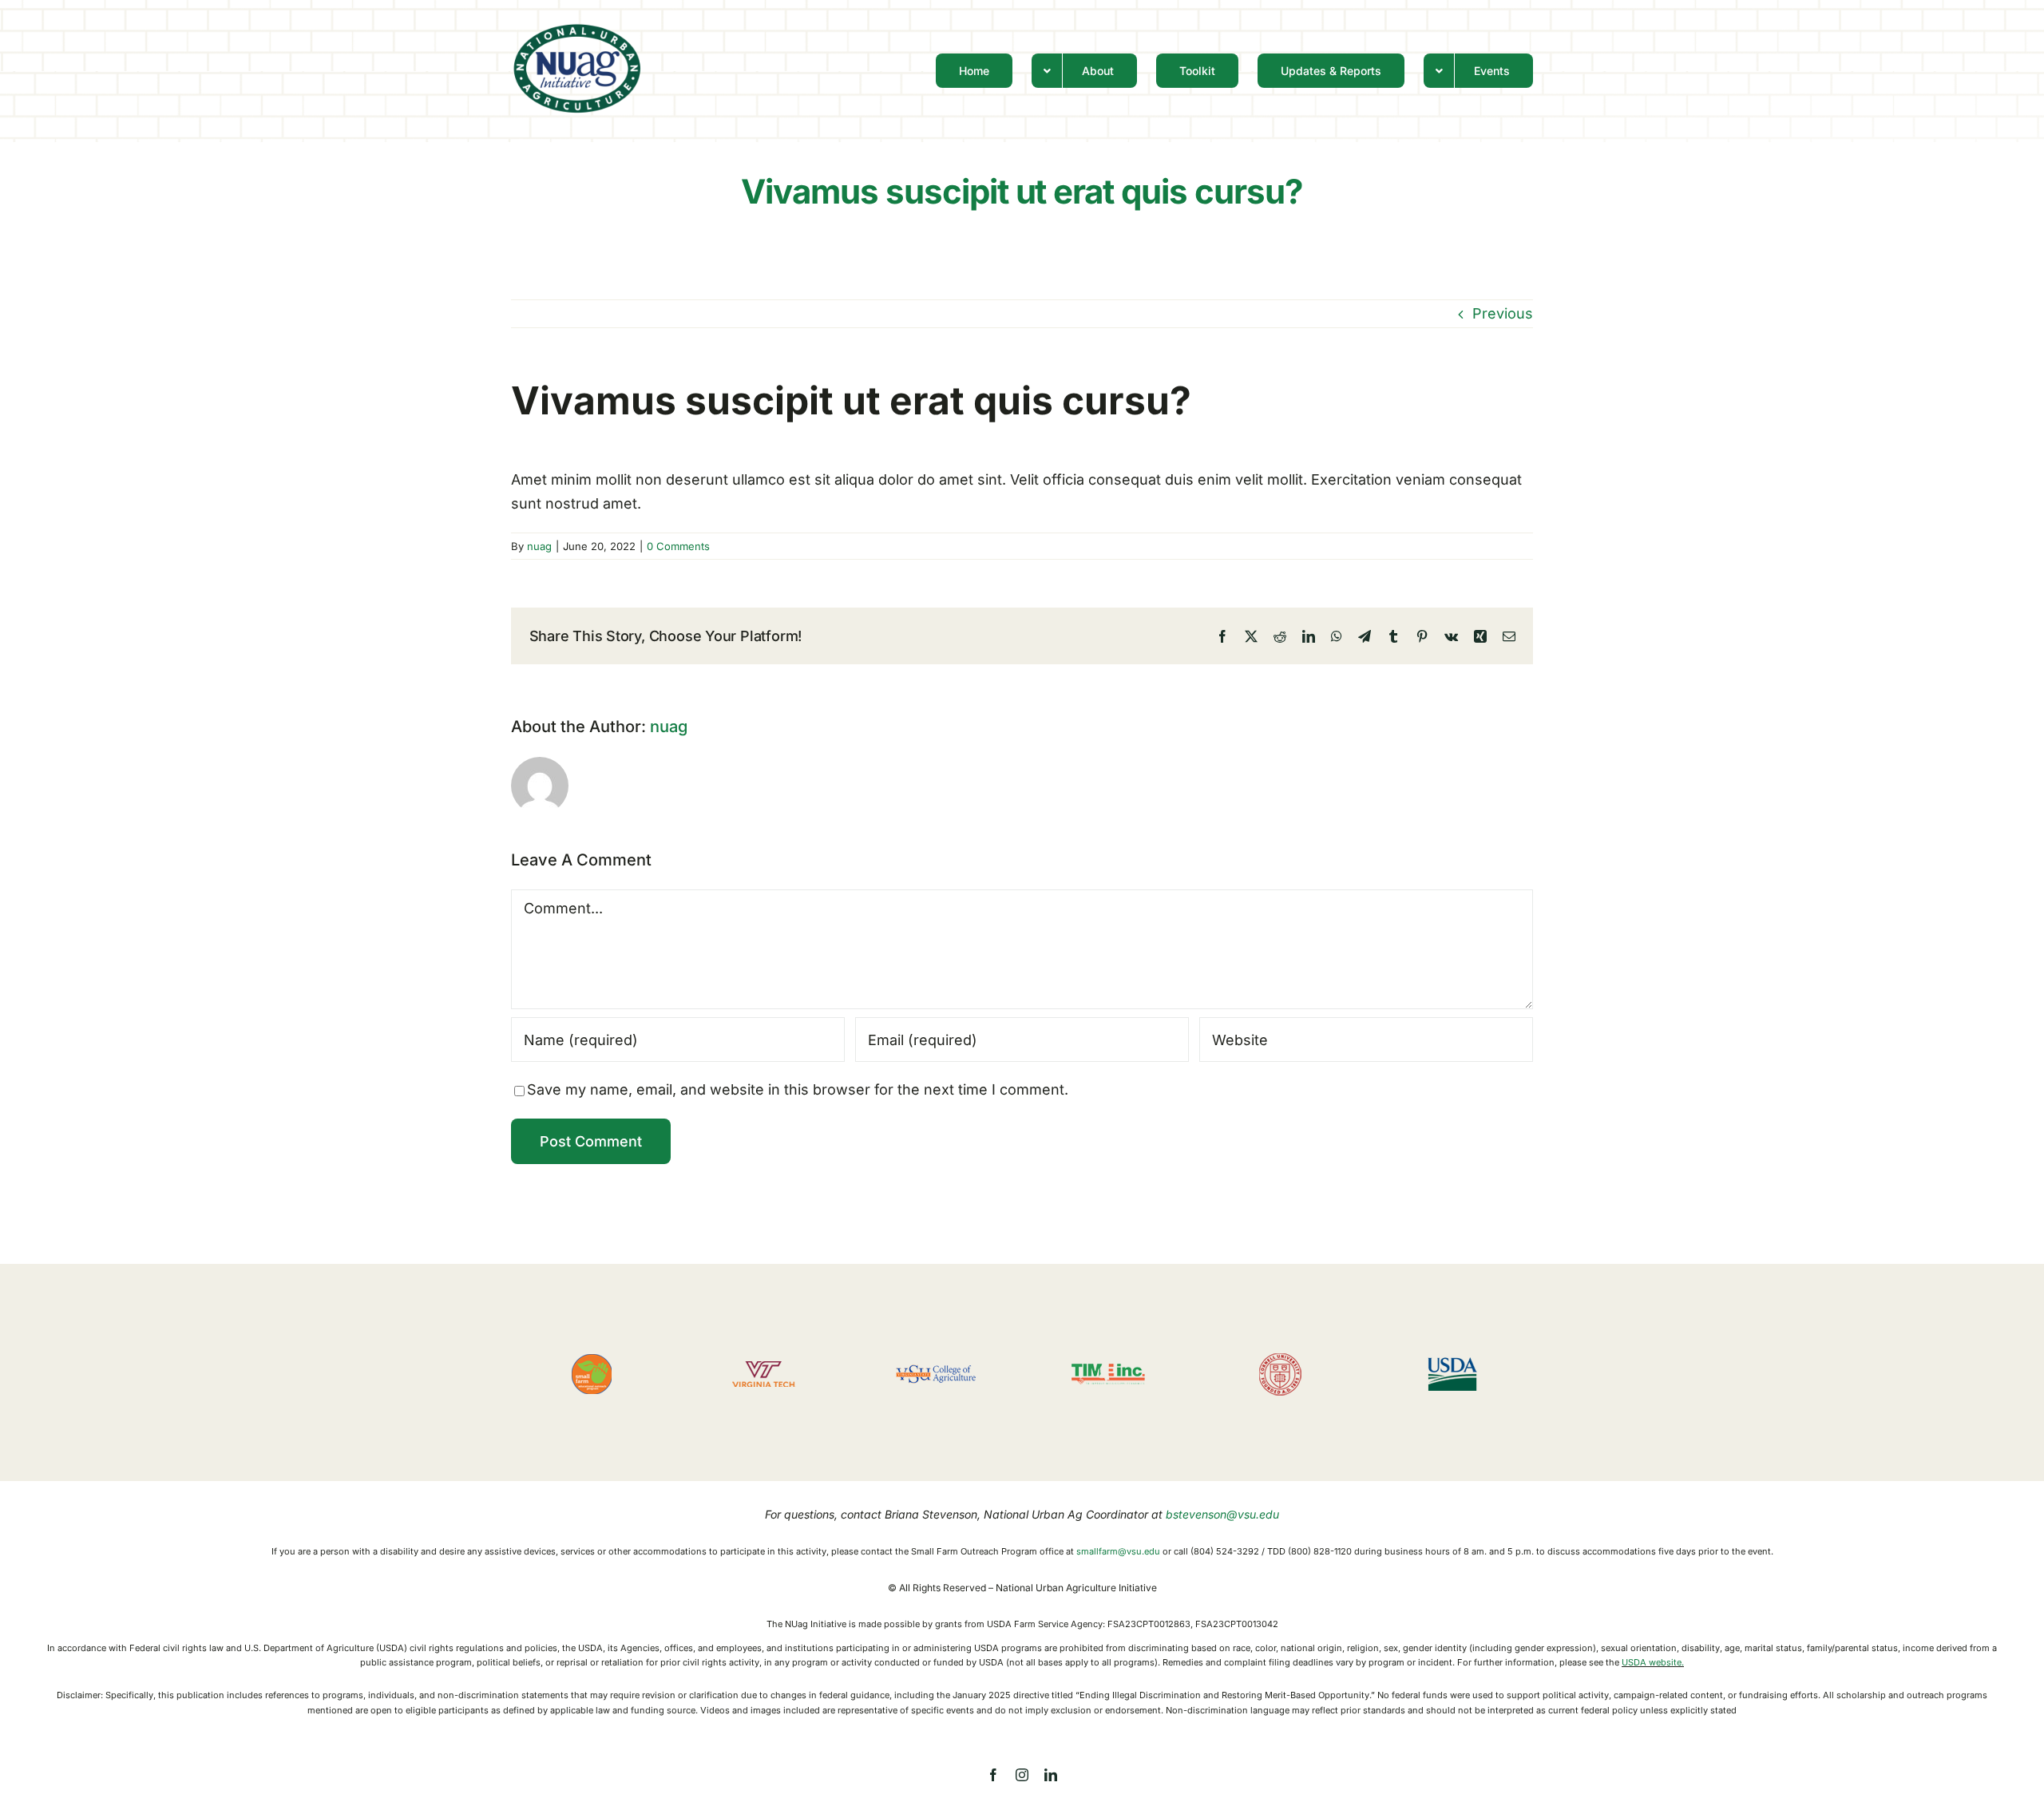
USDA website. (1653, 1662)
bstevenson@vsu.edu (1222, 1514)
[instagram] (1022, 1775)
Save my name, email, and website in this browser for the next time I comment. (798, 1089)
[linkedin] (1051, 1775)
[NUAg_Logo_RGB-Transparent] (577, 28)
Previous (1503, 313)
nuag (539, 546)
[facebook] (993, 1775)
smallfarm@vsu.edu (1118, 1551)
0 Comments (678, 546)
